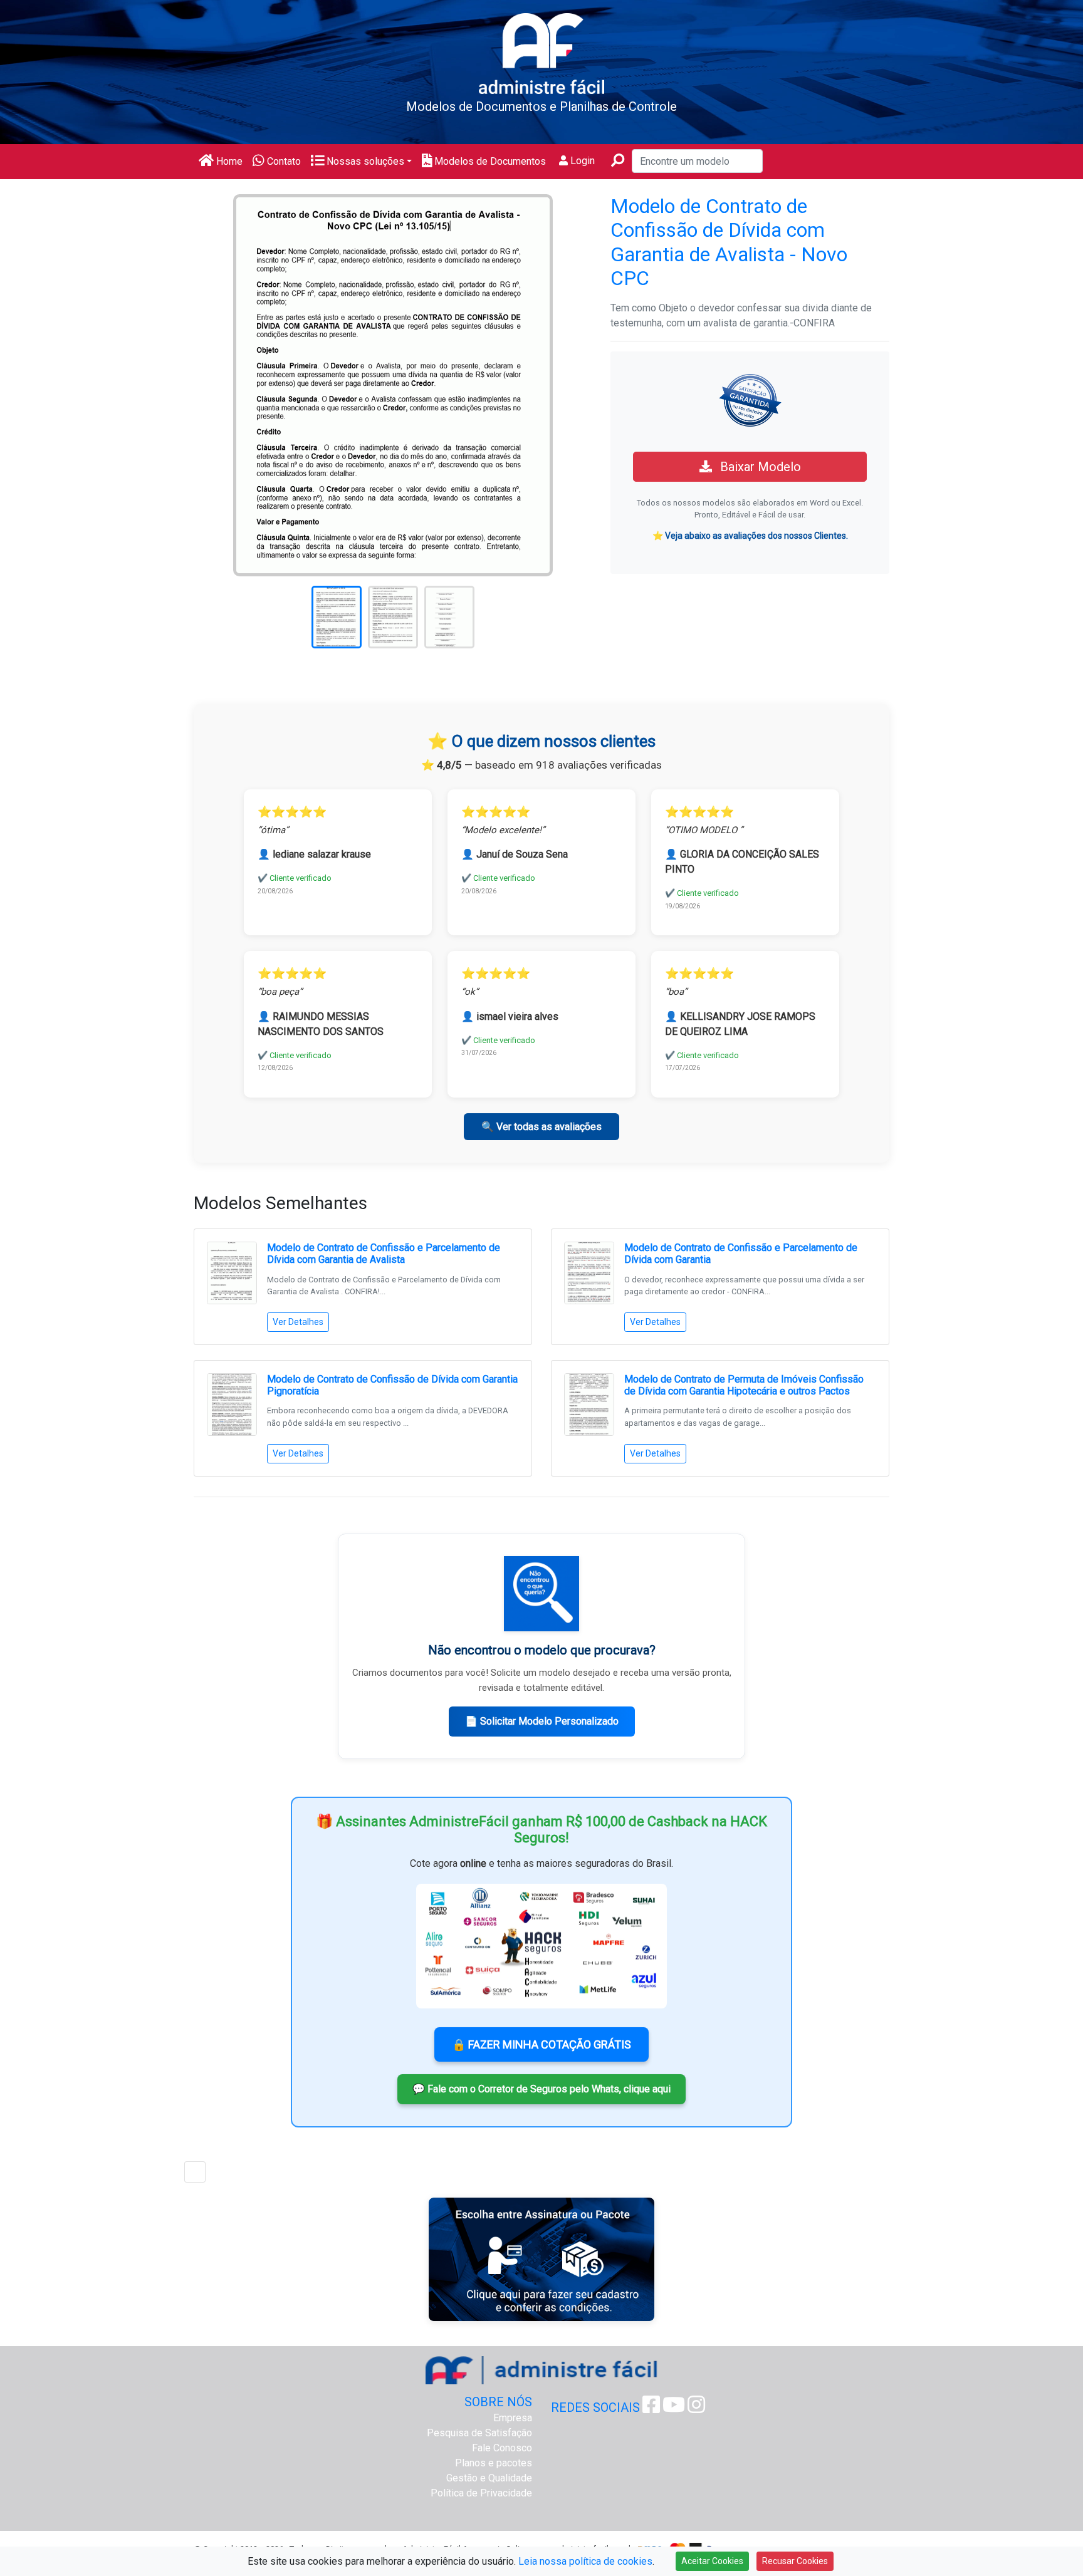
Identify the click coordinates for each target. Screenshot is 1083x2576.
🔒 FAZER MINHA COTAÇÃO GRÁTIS (541, 2044)
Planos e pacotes (494, 2463)
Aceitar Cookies (712, 2561)
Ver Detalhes (298, 1322)
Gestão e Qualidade (489, 2478)
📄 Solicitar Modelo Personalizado (542, 1721)
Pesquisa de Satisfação (479, 2433)
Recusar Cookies (795, 2561)
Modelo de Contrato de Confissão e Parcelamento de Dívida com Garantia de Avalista (384, 1254)
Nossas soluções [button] (364, 161)
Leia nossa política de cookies (585, 2561)
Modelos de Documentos (489, 161)
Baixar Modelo (759, 467)
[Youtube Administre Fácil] (674, 2408)
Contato (283, 161)
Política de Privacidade (481, 2493)
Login (581, 161)
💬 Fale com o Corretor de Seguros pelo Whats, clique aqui (541, 2089)
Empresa (513, 2418)
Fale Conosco (502, 2448)
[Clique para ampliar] (393, 384)
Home (228, 161)
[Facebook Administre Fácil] (651, 2408)
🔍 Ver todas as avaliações (541, 1127)
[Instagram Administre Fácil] (696, 2408)
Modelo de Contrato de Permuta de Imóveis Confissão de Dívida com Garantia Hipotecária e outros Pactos (744, 1385)
